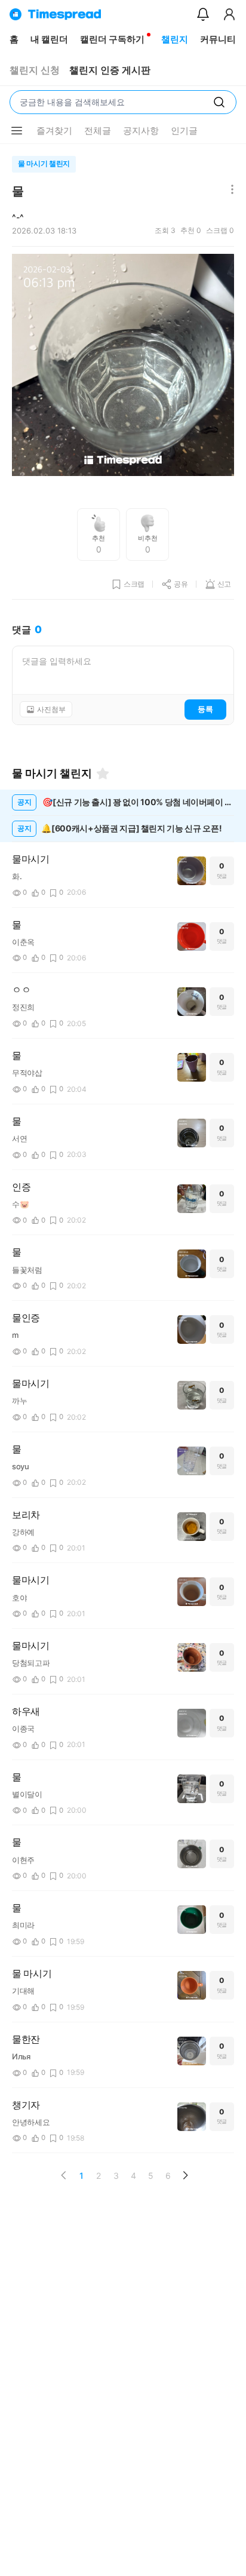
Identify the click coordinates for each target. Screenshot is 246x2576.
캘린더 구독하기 (112, 39)
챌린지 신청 (35, 70)
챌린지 (175, 39)
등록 (205, 709)
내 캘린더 (49, 39)
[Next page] (185, 2175)
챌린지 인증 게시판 (110, 70)
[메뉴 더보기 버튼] (17, 131)
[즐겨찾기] (103, 773)
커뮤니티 (218, 39)
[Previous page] (64, 2175)
